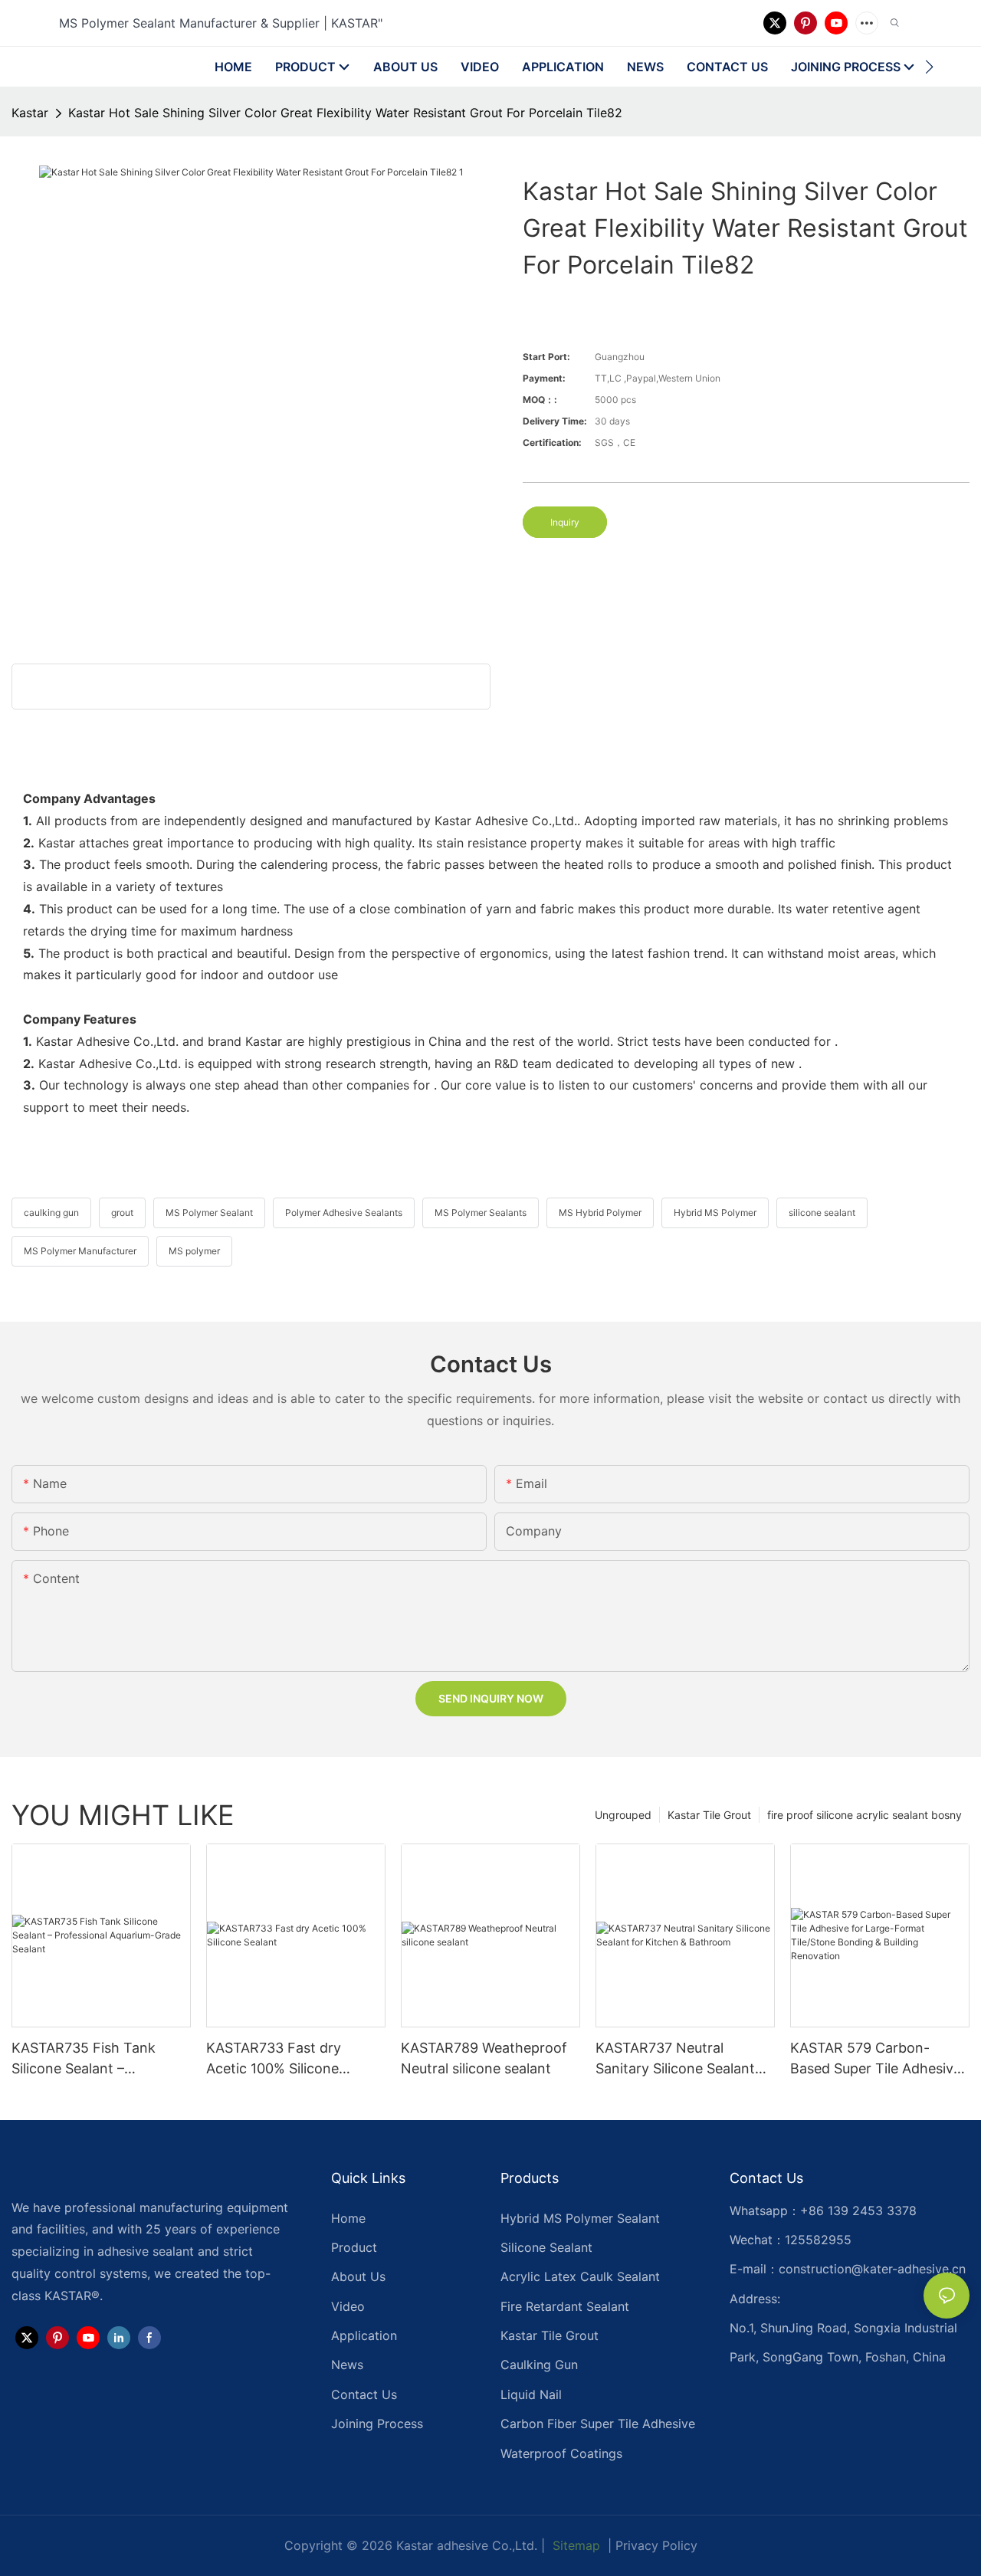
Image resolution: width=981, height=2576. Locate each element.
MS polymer (194, 1251)
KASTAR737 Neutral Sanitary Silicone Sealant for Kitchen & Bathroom (675, 2059)
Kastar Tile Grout (709, 1815)
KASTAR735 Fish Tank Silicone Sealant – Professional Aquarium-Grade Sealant (87, 2059)
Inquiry (565, 522)
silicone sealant (822, 1213)
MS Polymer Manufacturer (80, 1251)
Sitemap (574, 2545)
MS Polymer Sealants (481, 1213)
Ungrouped (623, 1815)
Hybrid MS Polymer (715, 1213)
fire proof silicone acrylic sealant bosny (865, 1815)
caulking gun (51, 1213)
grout (122, 1213)
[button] (929, 67)
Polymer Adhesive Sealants (344, 1213)
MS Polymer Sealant (209, 1213)
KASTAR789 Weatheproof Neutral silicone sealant (484, 2058)
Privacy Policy (656, 2545)
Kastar (30, 113)
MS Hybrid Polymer (600, 1213)
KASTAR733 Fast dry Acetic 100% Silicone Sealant (274, 2059)
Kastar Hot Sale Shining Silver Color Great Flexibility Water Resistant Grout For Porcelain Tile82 (345, 113)
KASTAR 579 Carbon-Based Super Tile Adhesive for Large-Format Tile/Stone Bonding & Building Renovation (876, 2059)
